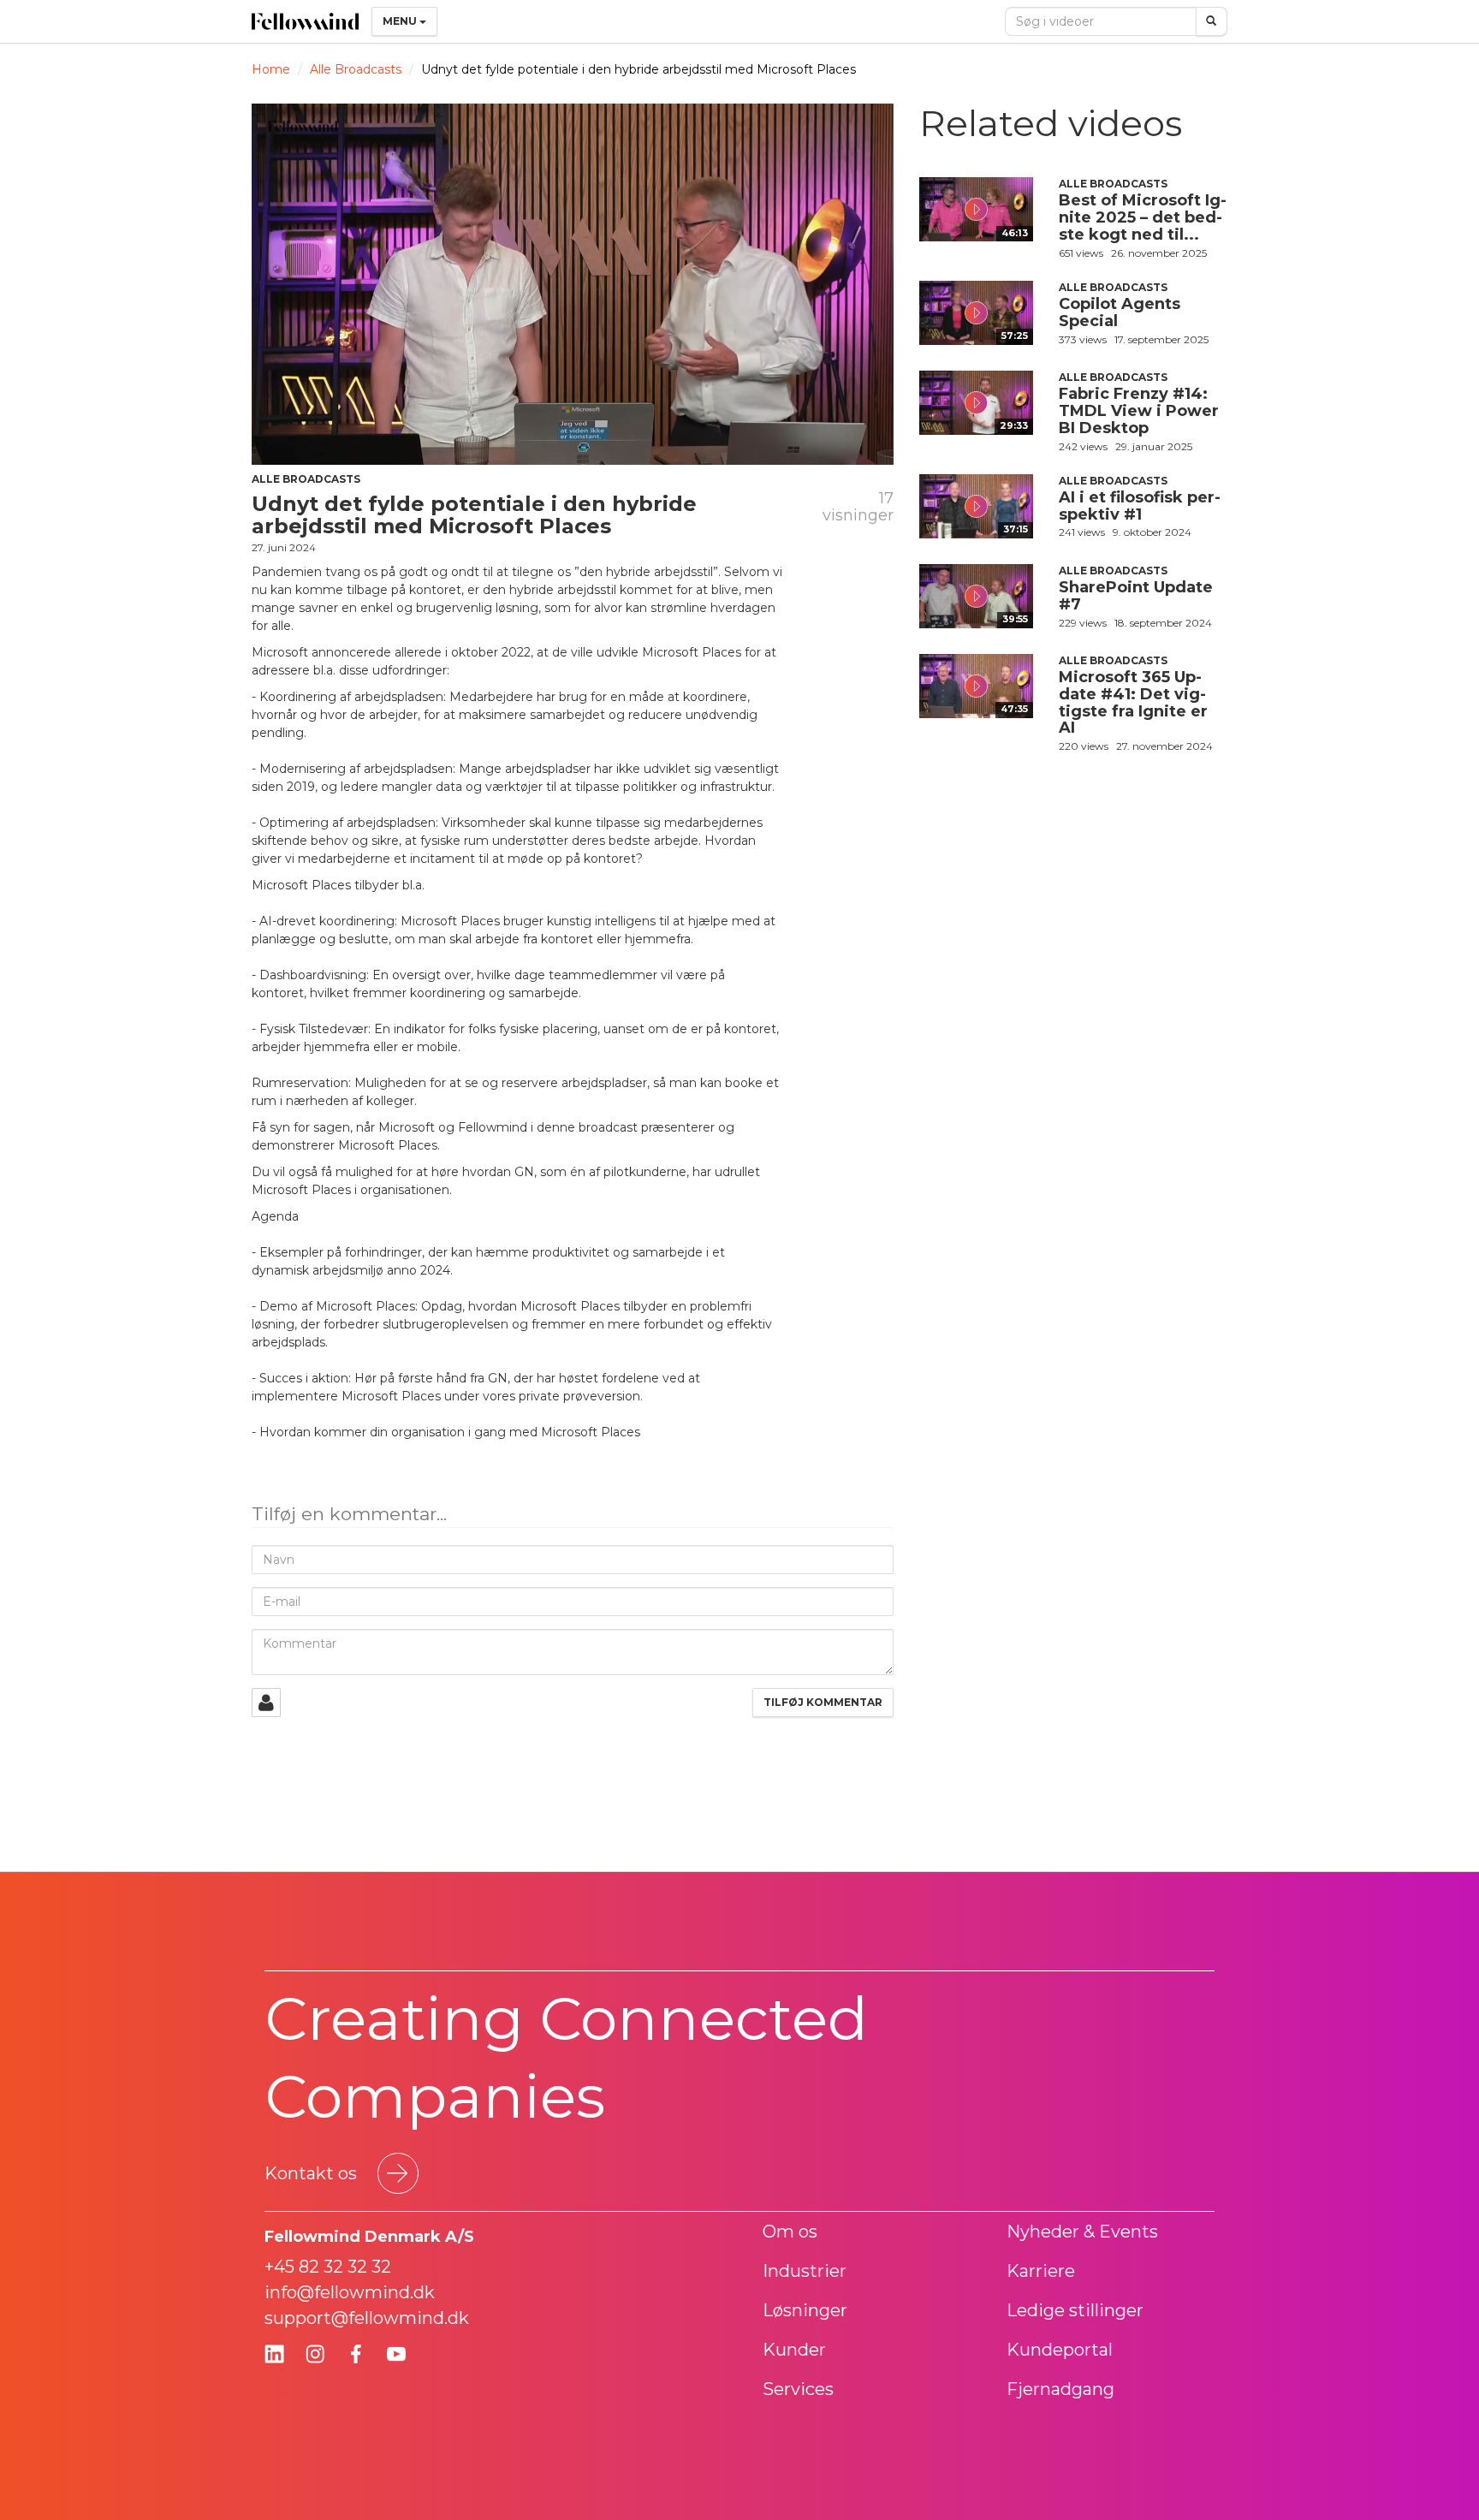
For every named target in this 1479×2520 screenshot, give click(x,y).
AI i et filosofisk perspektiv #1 (1140, 506)
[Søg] (1212, 21)
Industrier (805, 2271)
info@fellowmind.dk (350, 2292)
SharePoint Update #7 (1136, 596)
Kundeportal (1060, 2350)
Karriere (1041, 2271)
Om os (790, 2232)
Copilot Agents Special (1120, 312)
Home (271, 69)
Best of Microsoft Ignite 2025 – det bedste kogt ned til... (1143, 217)
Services (798, 2389)
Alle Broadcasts (356, 69)
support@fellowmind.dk (367, 2318)
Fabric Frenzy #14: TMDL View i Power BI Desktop (1139, 411)
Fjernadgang (1060, 2389)
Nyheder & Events (1082, 2232)
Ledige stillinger (1075, 2310)
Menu (401, 21)
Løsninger (805, 2310)
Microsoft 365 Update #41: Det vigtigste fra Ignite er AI (1133, 702)
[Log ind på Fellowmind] (266, 1703)
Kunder (794, 2350)
